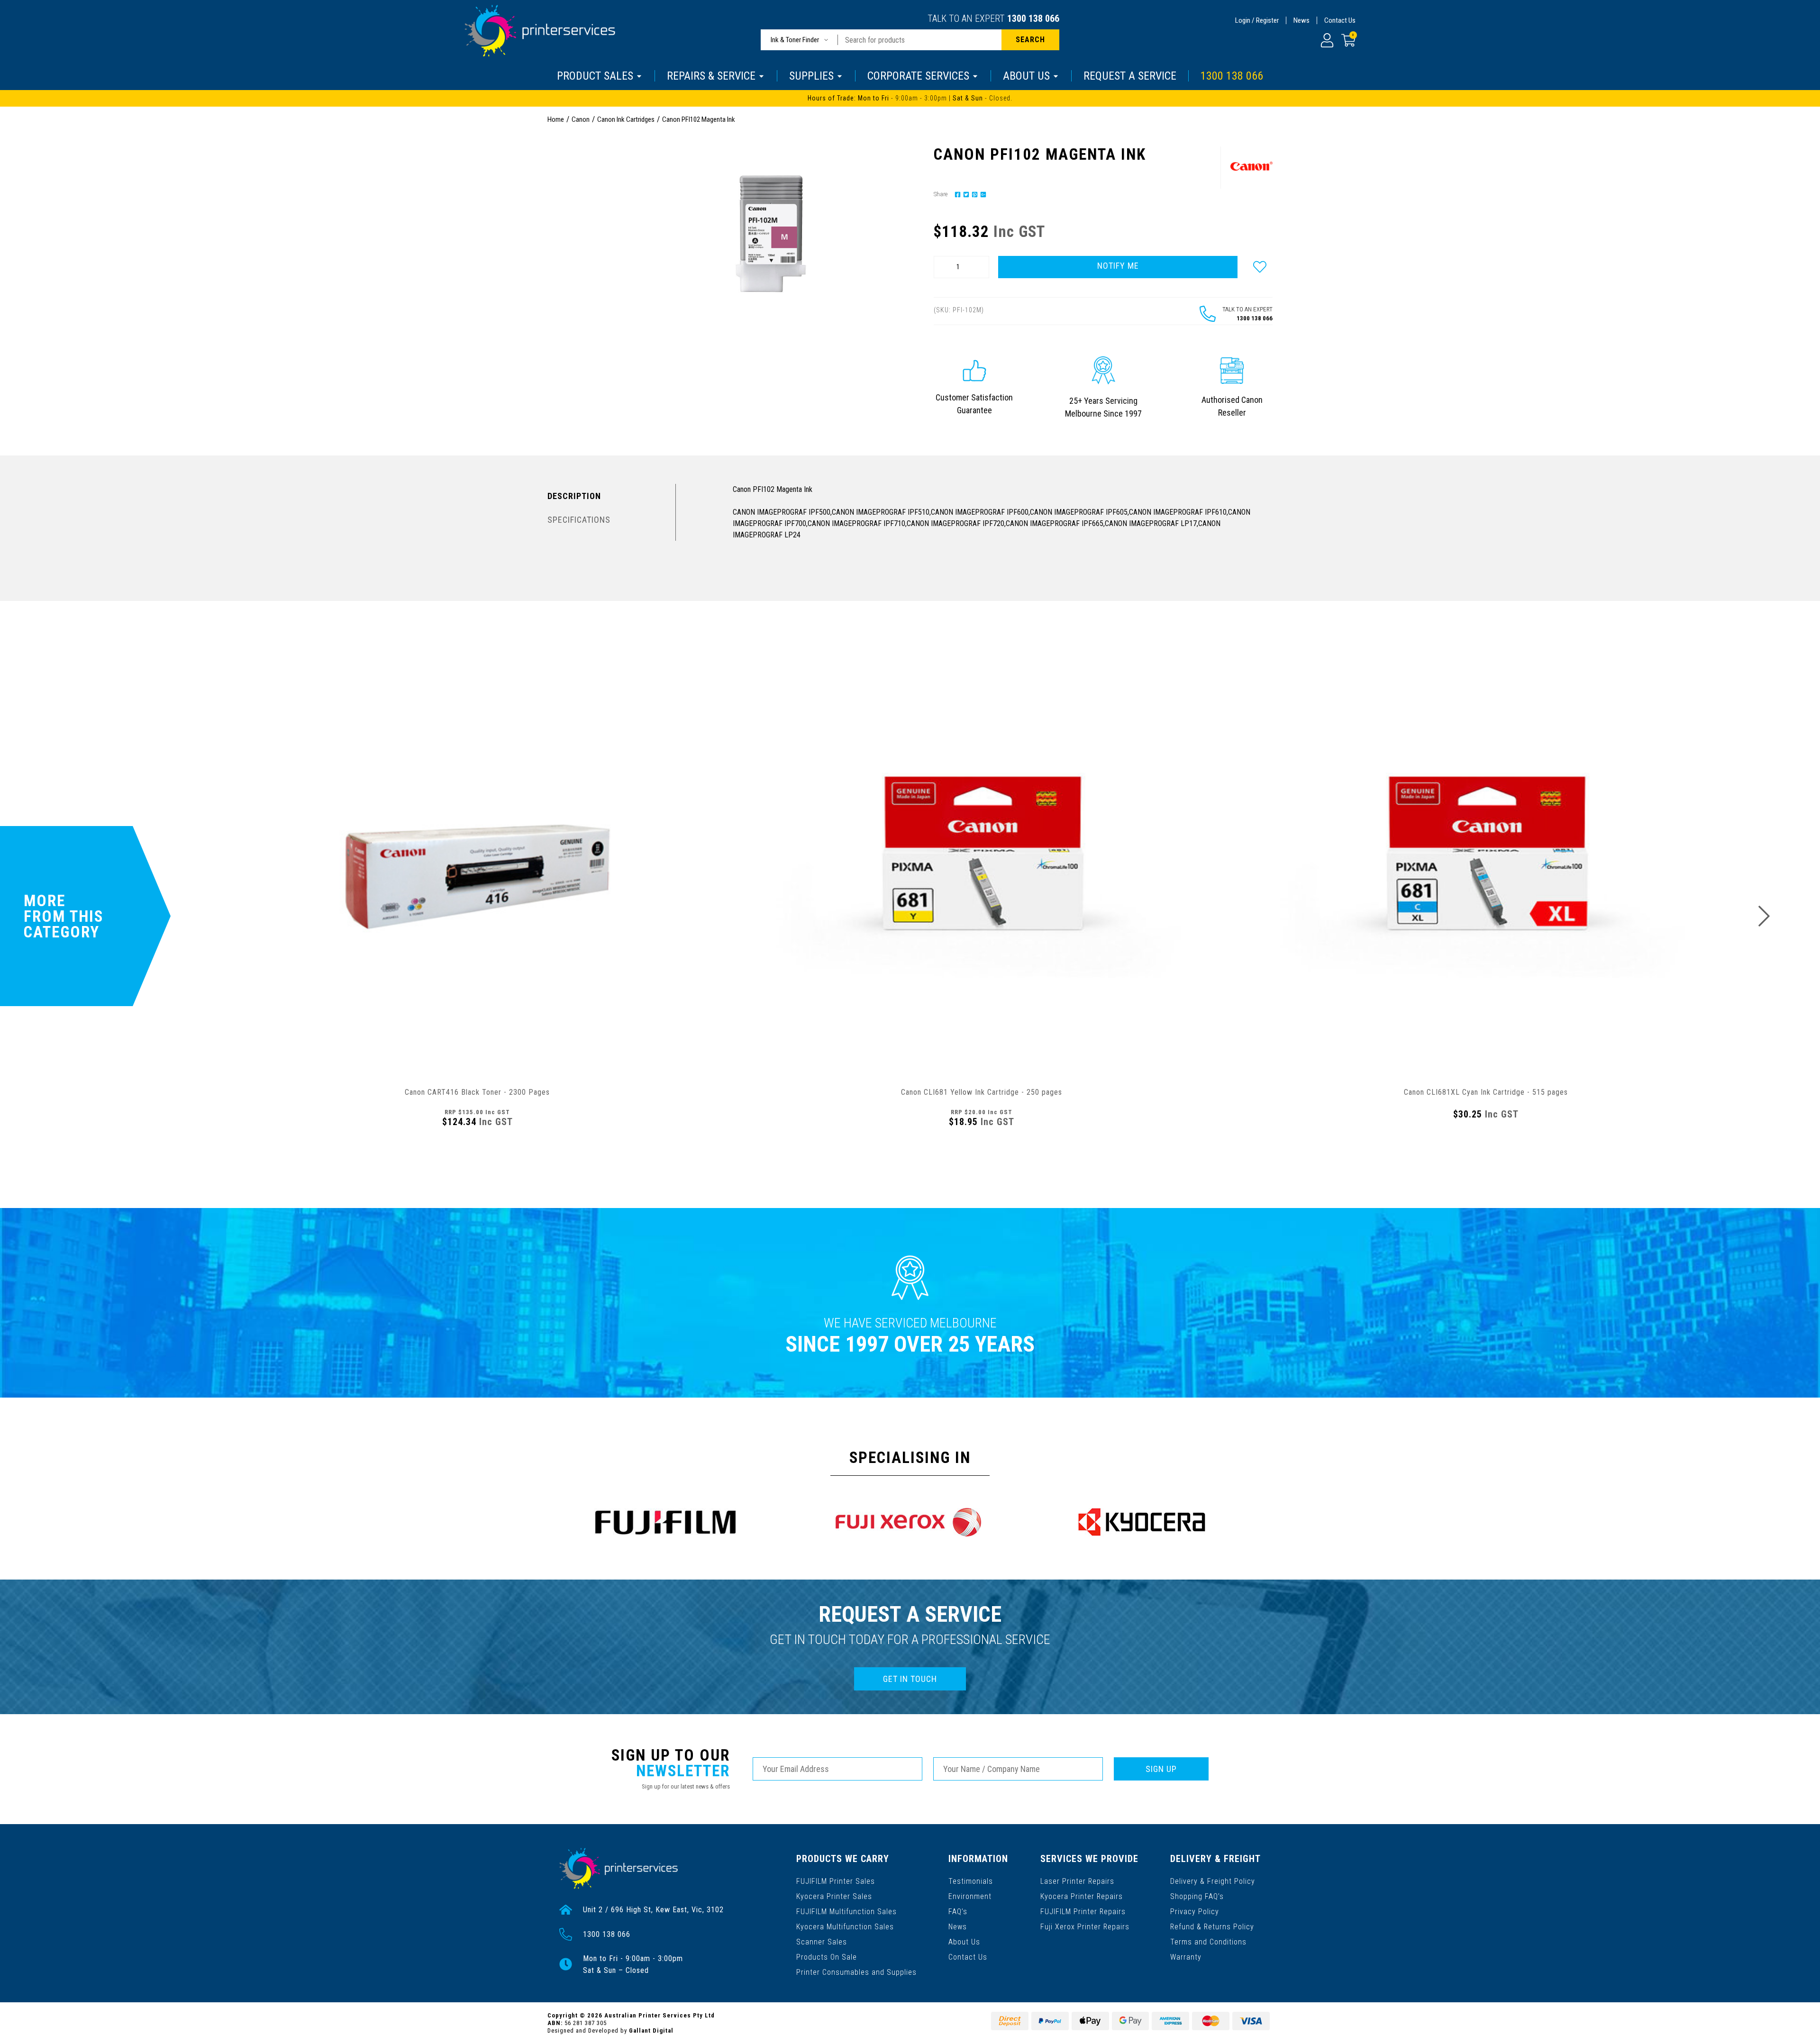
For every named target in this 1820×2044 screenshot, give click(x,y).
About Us (964, 1942)
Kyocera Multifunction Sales (845, 1927)
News (1301, 20)
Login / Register (1257, 20)
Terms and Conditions (1208, 1942)
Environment (970, 1896)
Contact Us (1340, 20)
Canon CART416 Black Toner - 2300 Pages (477, 1092)
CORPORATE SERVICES (918, 76)
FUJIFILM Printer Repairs (1083, 1912)
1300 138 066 (1033, 18)
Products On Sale (827, 1957)
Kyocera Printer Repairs (1082, 1896)
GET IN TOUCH (910, 1679)
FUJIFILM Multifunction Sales (846, 1912)
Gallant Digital (651, 2030)
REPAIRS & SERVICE (711, 76)
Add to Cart (477, 1151)
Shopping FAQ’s (1197, 1896)
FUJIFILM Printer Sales (836, 1881)
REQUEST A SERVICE (1130, 76)
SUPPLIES (811, 76)
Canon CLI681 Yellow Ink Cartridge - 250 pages (982, 1092)
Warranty (1186, 1957)
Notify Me (1118, 266)
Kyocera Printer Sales (834, 1896)
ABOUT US (1026, 76)
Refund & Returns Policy (1212, 1927)
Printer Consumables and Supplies (856, 1972)
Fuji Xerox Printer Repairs (1085, 1927)
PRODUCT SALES (595, 76)
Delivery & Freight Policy (1213, 1881)
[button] (1260, 267)
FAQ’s (958, 1912)
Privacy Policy (1195, 1912)
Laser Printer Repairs (1077, 1881)
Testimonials (971, 1881)
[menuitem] (956, 194)
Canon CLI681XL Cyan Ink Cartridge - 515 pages (1486, 1092)
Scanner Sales (822, 1942)
